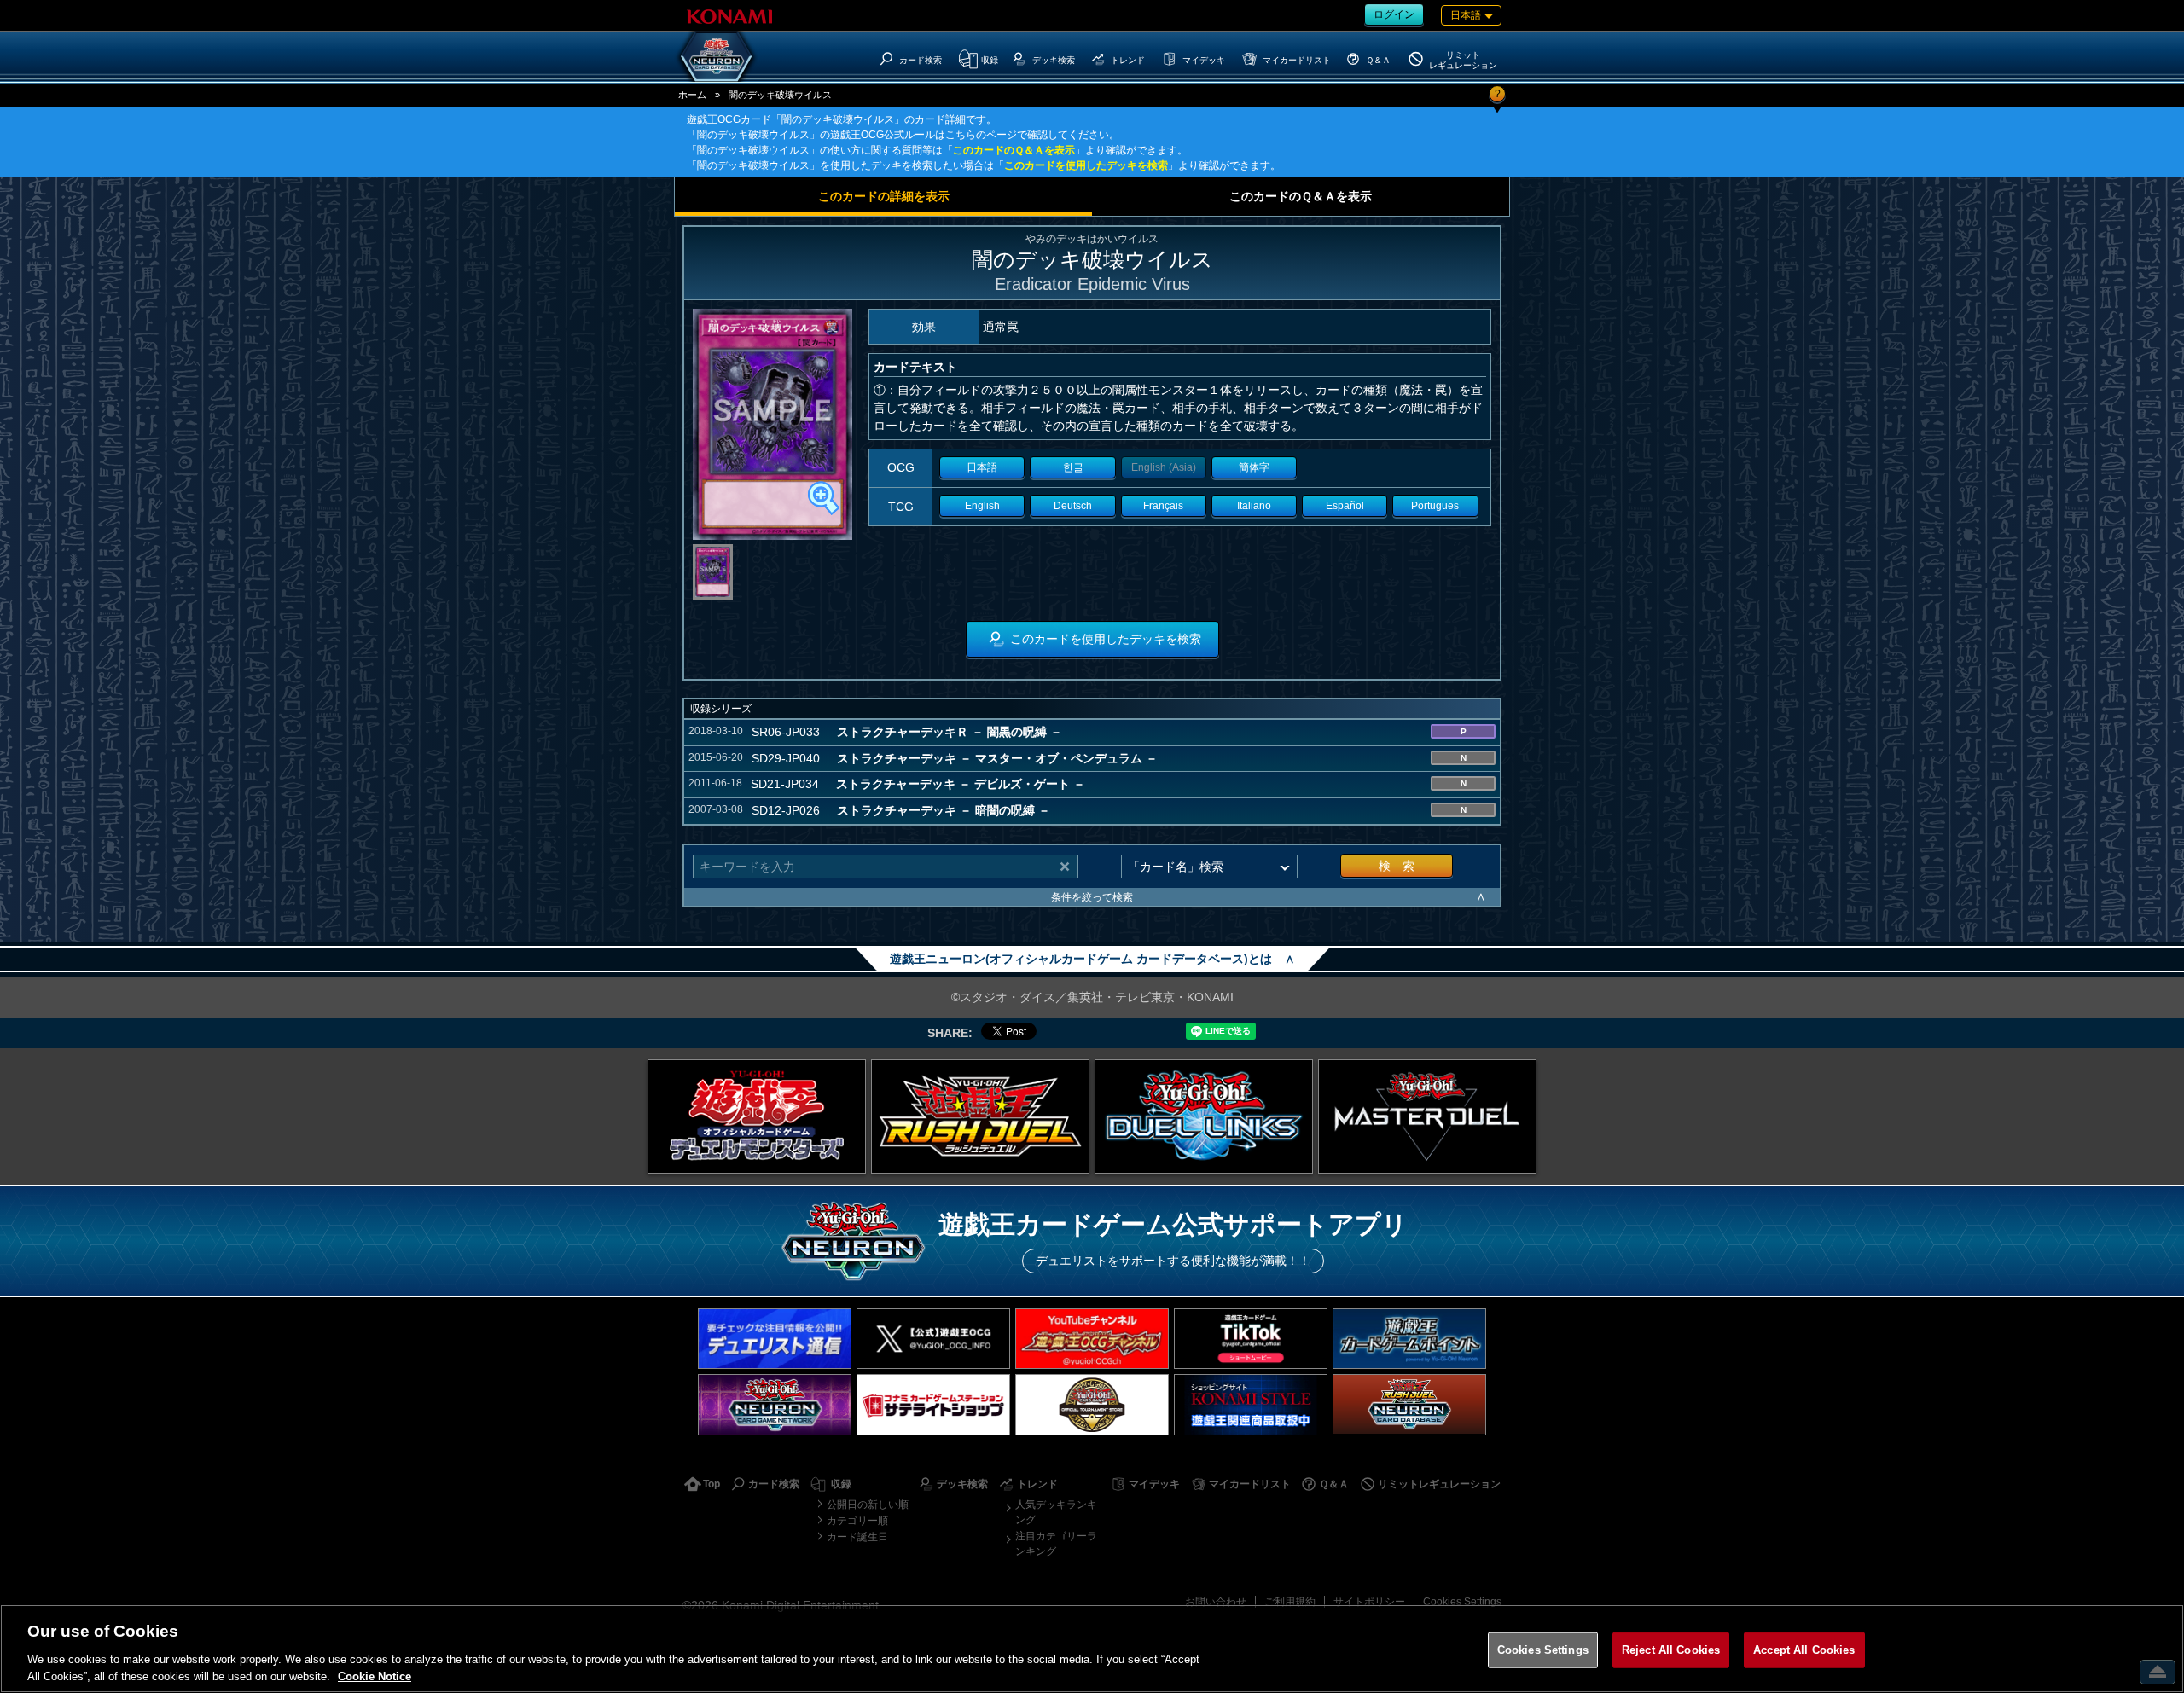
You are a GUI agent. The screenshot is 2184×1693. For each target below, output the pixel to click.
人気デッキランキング (1056, 1512)
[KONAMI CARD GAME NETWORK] (775, 1404)
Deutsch (1073, 506)
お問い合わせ (1216, 1602)
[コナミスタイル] (1251, 1404)
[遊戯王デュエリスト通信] (775, 1339)
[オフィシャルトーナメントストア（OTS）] (1092, 1404)
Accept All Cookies (1804, 1650)
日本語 (982, 467)
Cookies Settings (1462, 1602)
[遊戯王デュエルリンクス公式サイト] (1204, 1116)
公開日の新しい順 (868, 1505)
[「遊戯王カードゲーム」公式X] (933, 1339)
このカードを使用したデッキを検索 (1086, 165)
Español (1345, 506)
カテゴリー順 (857, 1521)
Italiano (1254, 506)
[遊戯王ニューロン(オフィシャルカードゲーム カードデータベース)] (717, 56)
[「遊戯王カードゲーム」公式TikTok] (1251, 1339)
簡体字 (1254, 467)
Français (1163, 506)
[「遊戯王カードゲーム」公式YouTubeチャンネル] (1092, 1339)
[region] (1092, 1649)
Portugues (1435, 506)
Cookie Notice (375, 1676)
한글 (1073, 467)
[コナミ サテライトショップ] (933, 1404)
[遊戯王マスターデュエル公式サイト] (1427, 1116)
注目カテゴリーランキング (1056, 1544)
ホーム (692, 95)
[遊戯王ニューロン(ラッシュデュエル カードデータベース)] (1409, 1404)
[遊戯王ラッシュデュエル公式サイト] (980, 1116)
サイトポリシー (1369, 1602)
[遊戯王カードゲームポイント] (1409, 1339)
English (982, 506)
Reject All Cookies (1671, 1650)
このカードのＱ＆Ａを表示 (1014, 150)
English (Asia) (1164, 467)
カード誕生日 (857, 1537)
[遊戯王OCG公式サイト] (757, 1116)
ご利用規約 (1290, 1602)
